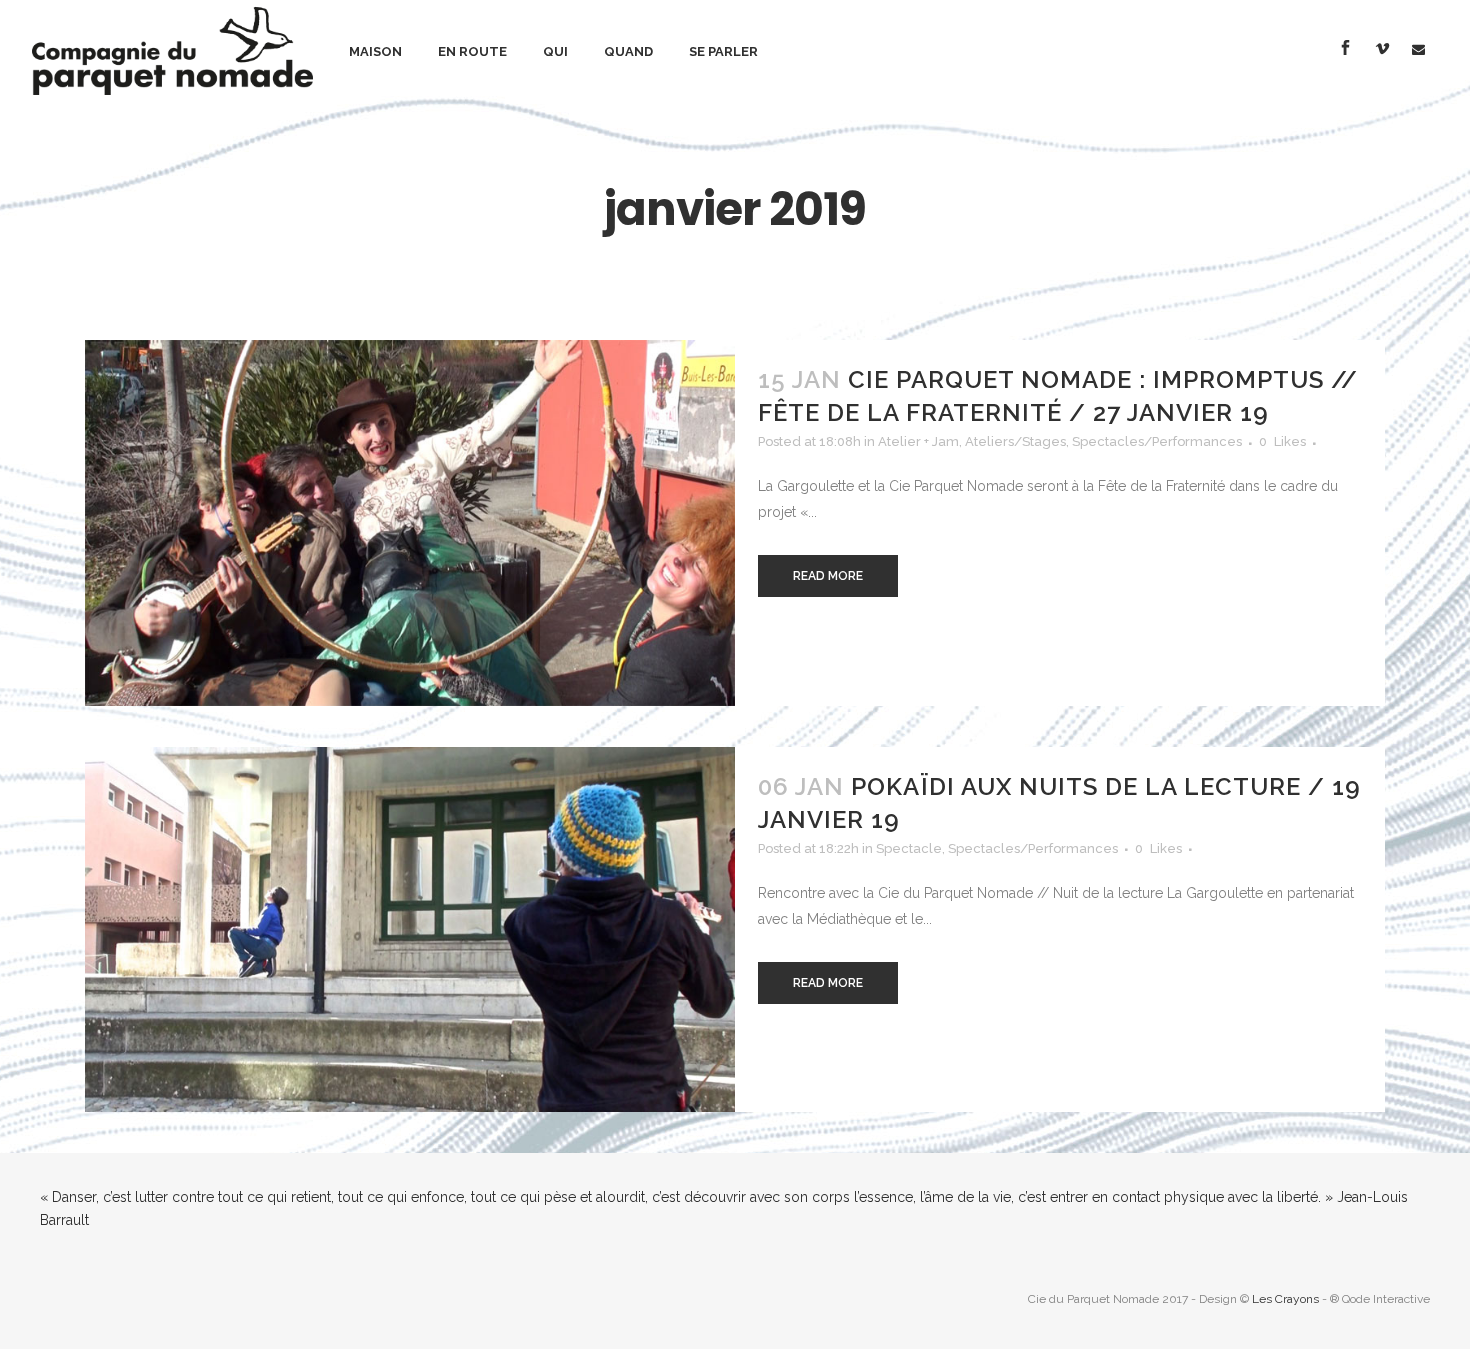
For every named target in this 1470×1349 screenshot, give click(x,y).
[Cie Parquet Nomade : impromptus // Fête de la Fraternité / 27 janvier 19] (410, 523)
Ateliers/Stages (1015, 441)
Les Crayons (1285, 1299)
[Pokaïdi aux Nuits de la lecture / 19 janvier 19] (410, 930)
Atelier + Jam (918, 441)
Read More (828, 576)
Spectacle (909, 848)
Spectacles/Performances (1157, 441)
